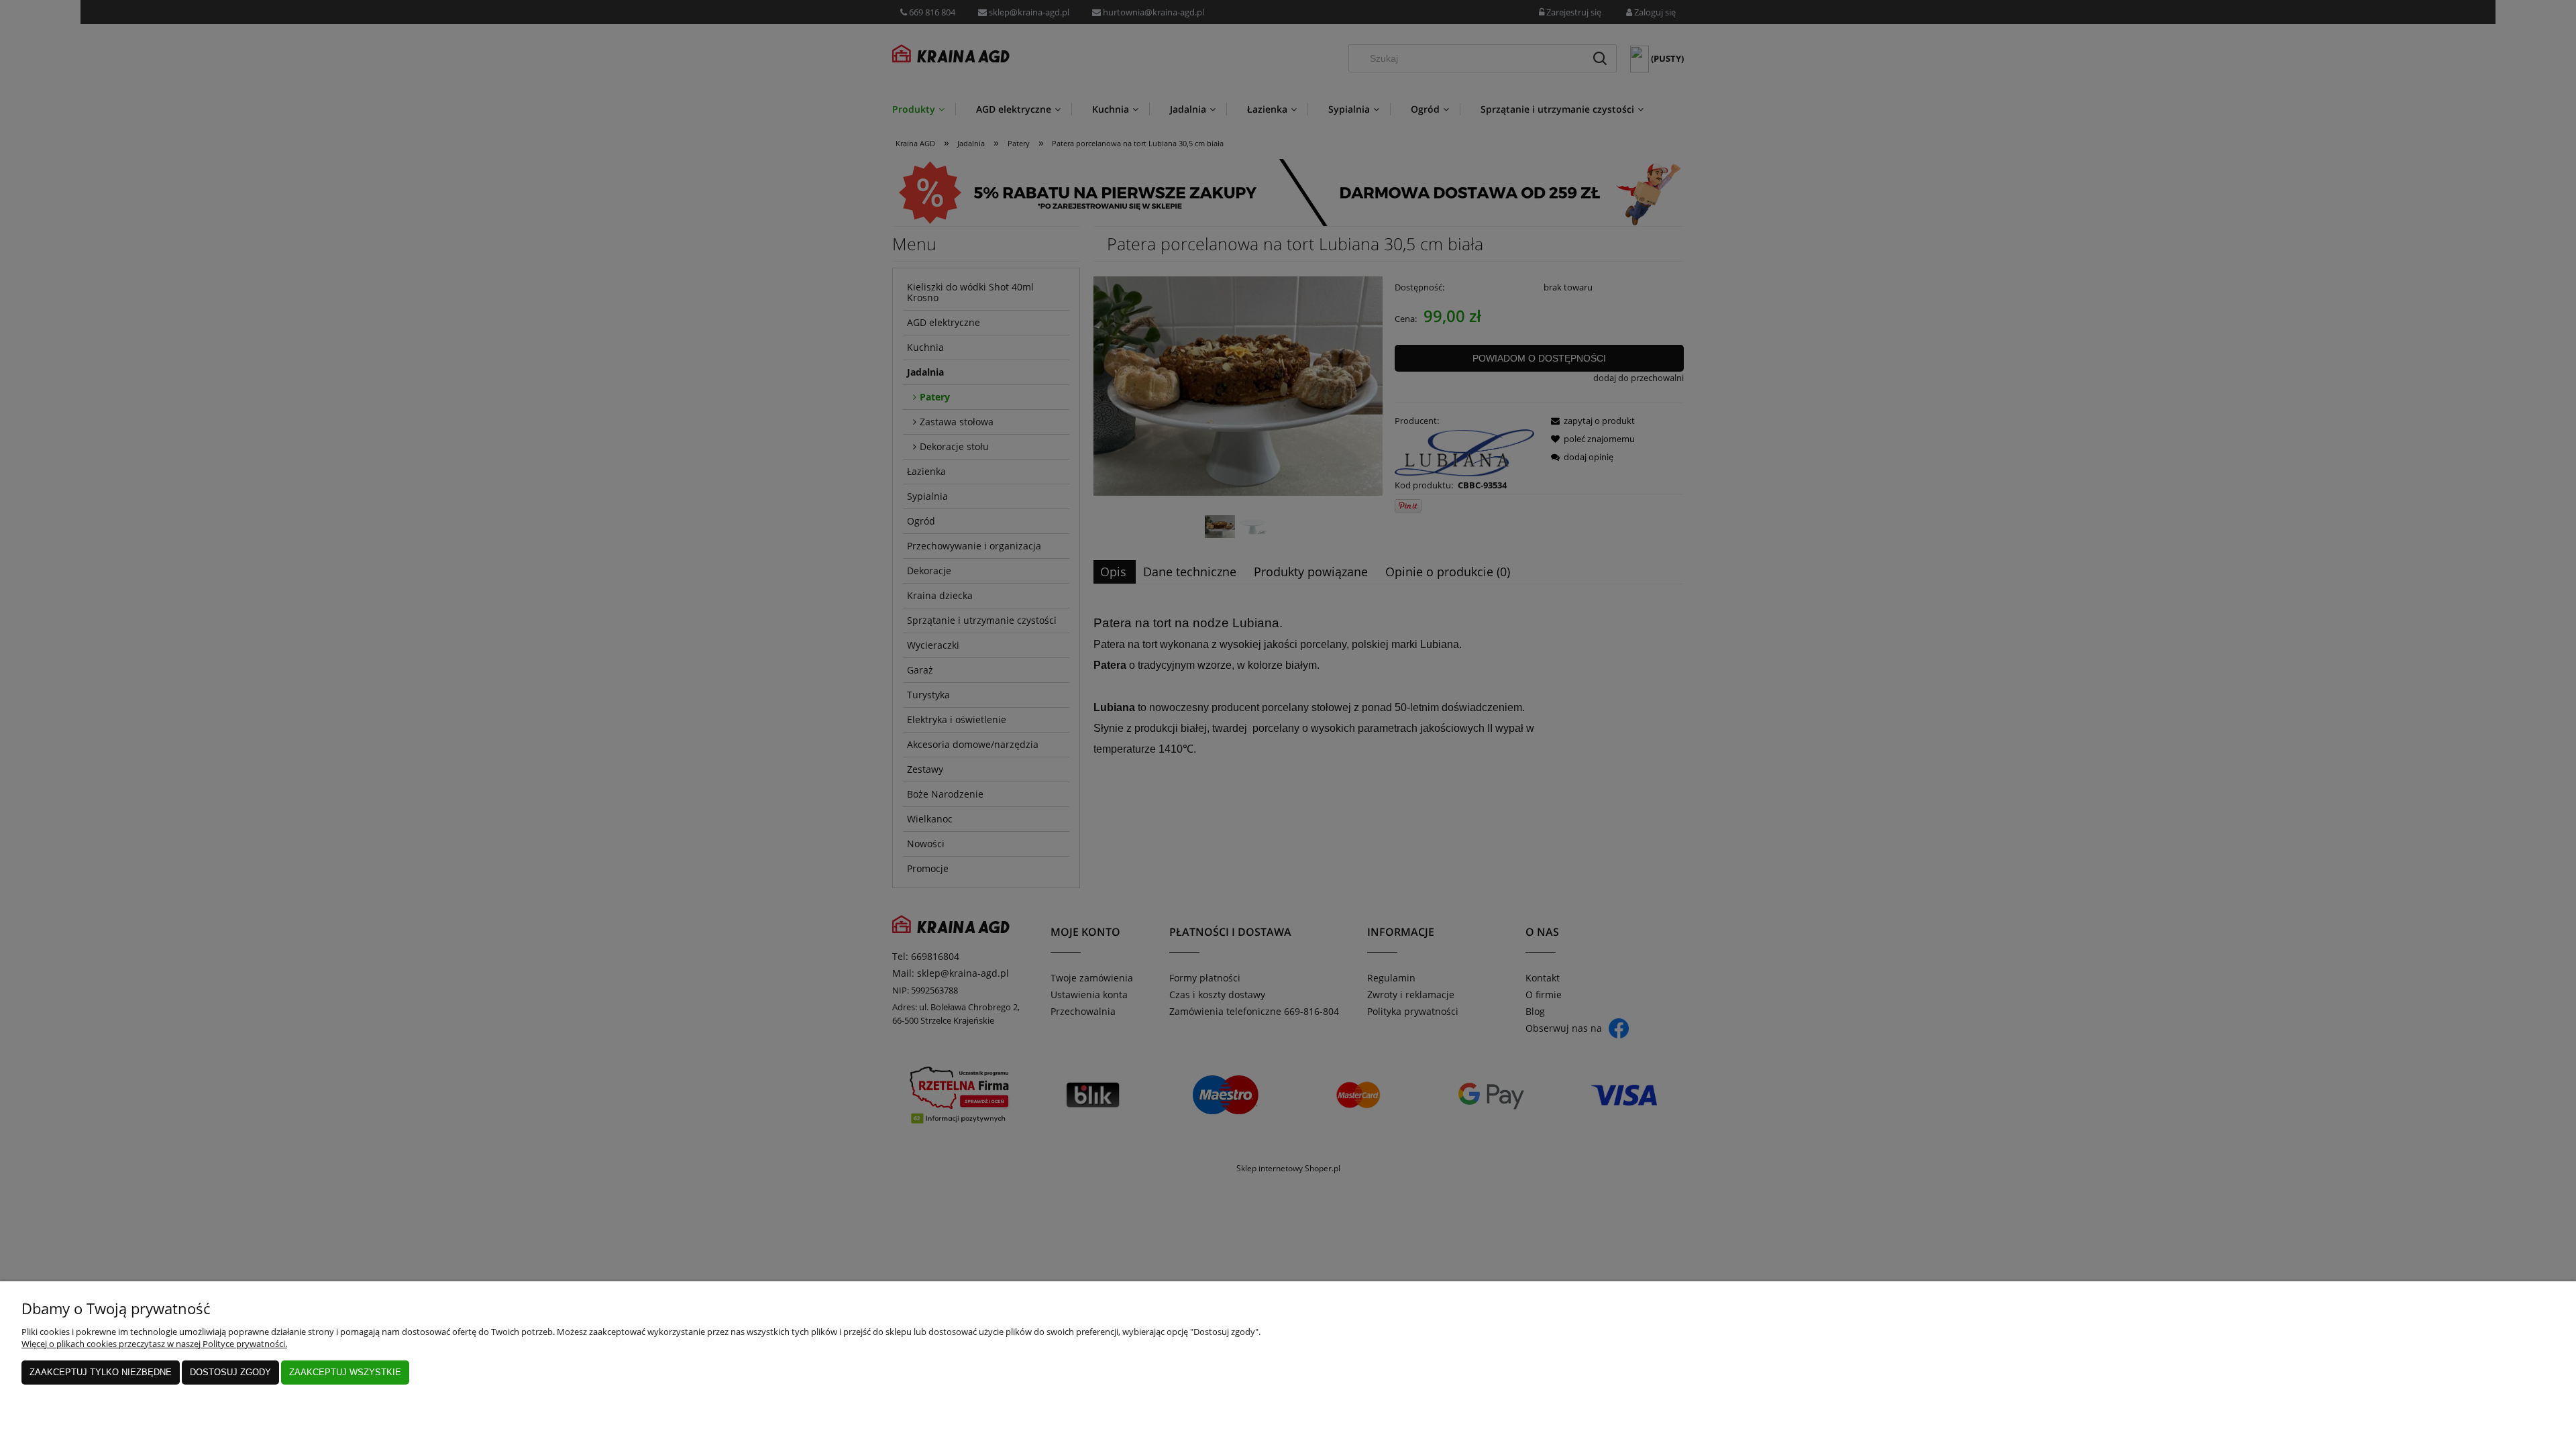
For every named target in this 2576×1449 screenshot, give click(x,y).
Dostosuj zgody (230, 1372)
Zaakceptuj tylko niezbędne (101, 1372)
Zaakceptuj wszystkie (345, 1372)
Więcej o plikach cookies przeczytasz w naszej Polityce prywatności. (154, 1344)
